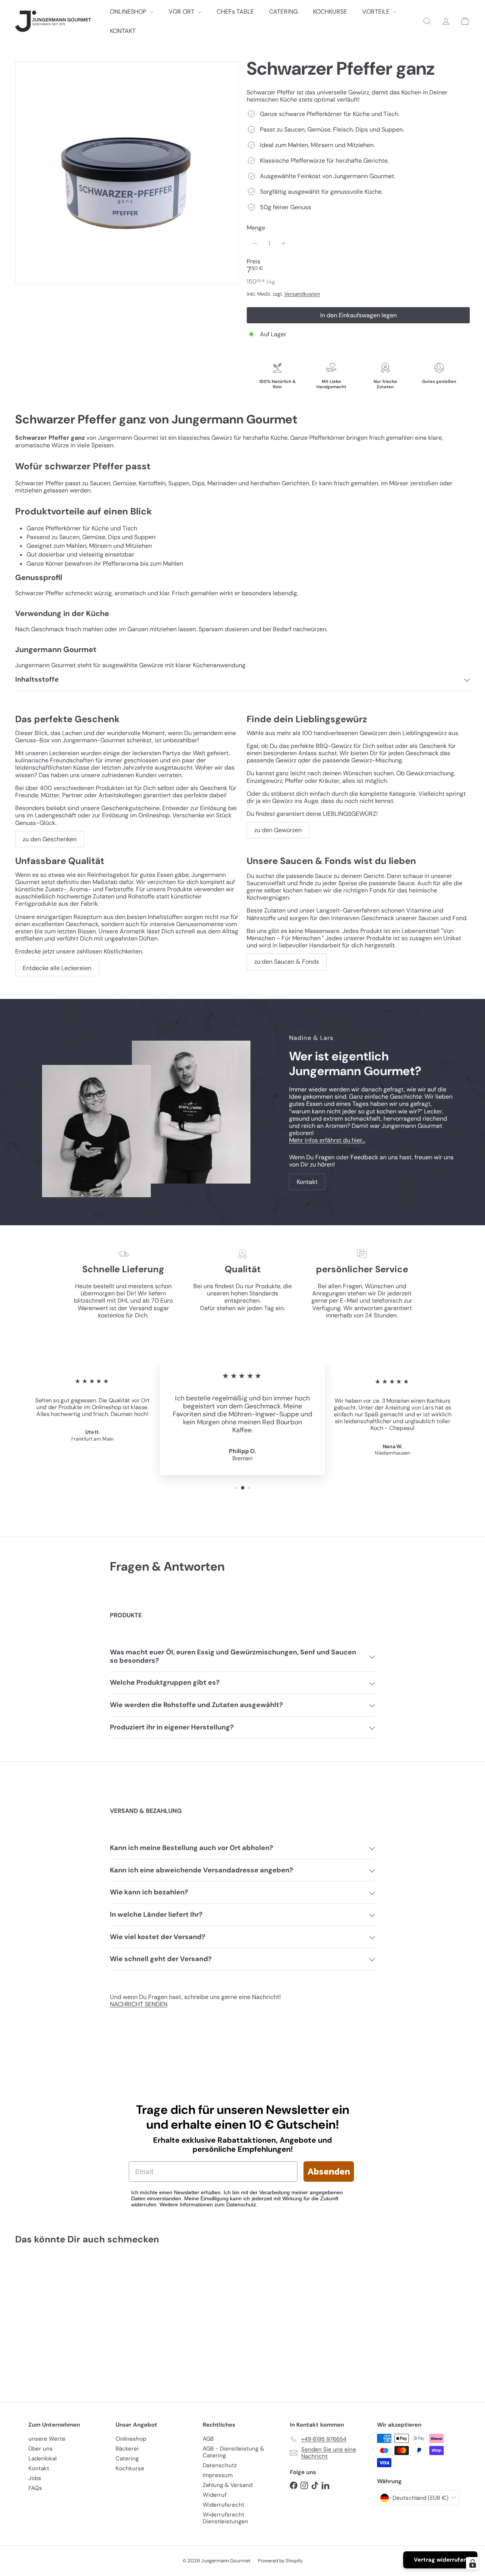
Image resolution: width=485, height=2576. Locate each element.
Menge (256, 228)
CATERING (283, 12)
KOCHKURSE (330, 12)
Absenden (329, 2171)
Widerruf (215, 2495)
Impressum (218, 2475)
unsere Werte (47, 2439)
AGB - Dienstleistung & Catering (233, 2452)
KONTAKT (123, 31)
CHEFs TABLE (235, 12)
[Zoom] (127, 173)
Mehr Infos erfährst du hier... (327, 1140)
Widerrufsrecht (224, 2505)
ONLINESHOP (129, 12)
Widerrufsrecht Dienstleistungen (225, 2518)
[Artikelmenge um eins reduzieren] (255, 244)
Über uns (41, 2449)
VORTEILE (377, 12)
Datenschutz (220, 2465)
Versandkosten (302, 294)
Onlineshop (131, 2439)
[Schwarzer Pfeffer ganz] (50, 2318)
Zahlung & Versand (228, 2485)
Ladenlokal (42, 2458)
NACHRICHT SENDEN (139, 2004)
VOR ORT (182, 12)
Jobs (35, 2478)
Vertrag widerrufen (440, 2560)
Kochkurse (130, 2468)
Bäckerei (127, 2449)
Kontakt (39, 2468)
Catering (127, 2458)
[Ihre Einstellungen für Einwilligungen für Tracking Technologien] (472, 2563)
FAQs (35, 2488)
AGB (208, 2439)
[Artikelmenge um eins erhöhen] (283, 244)
